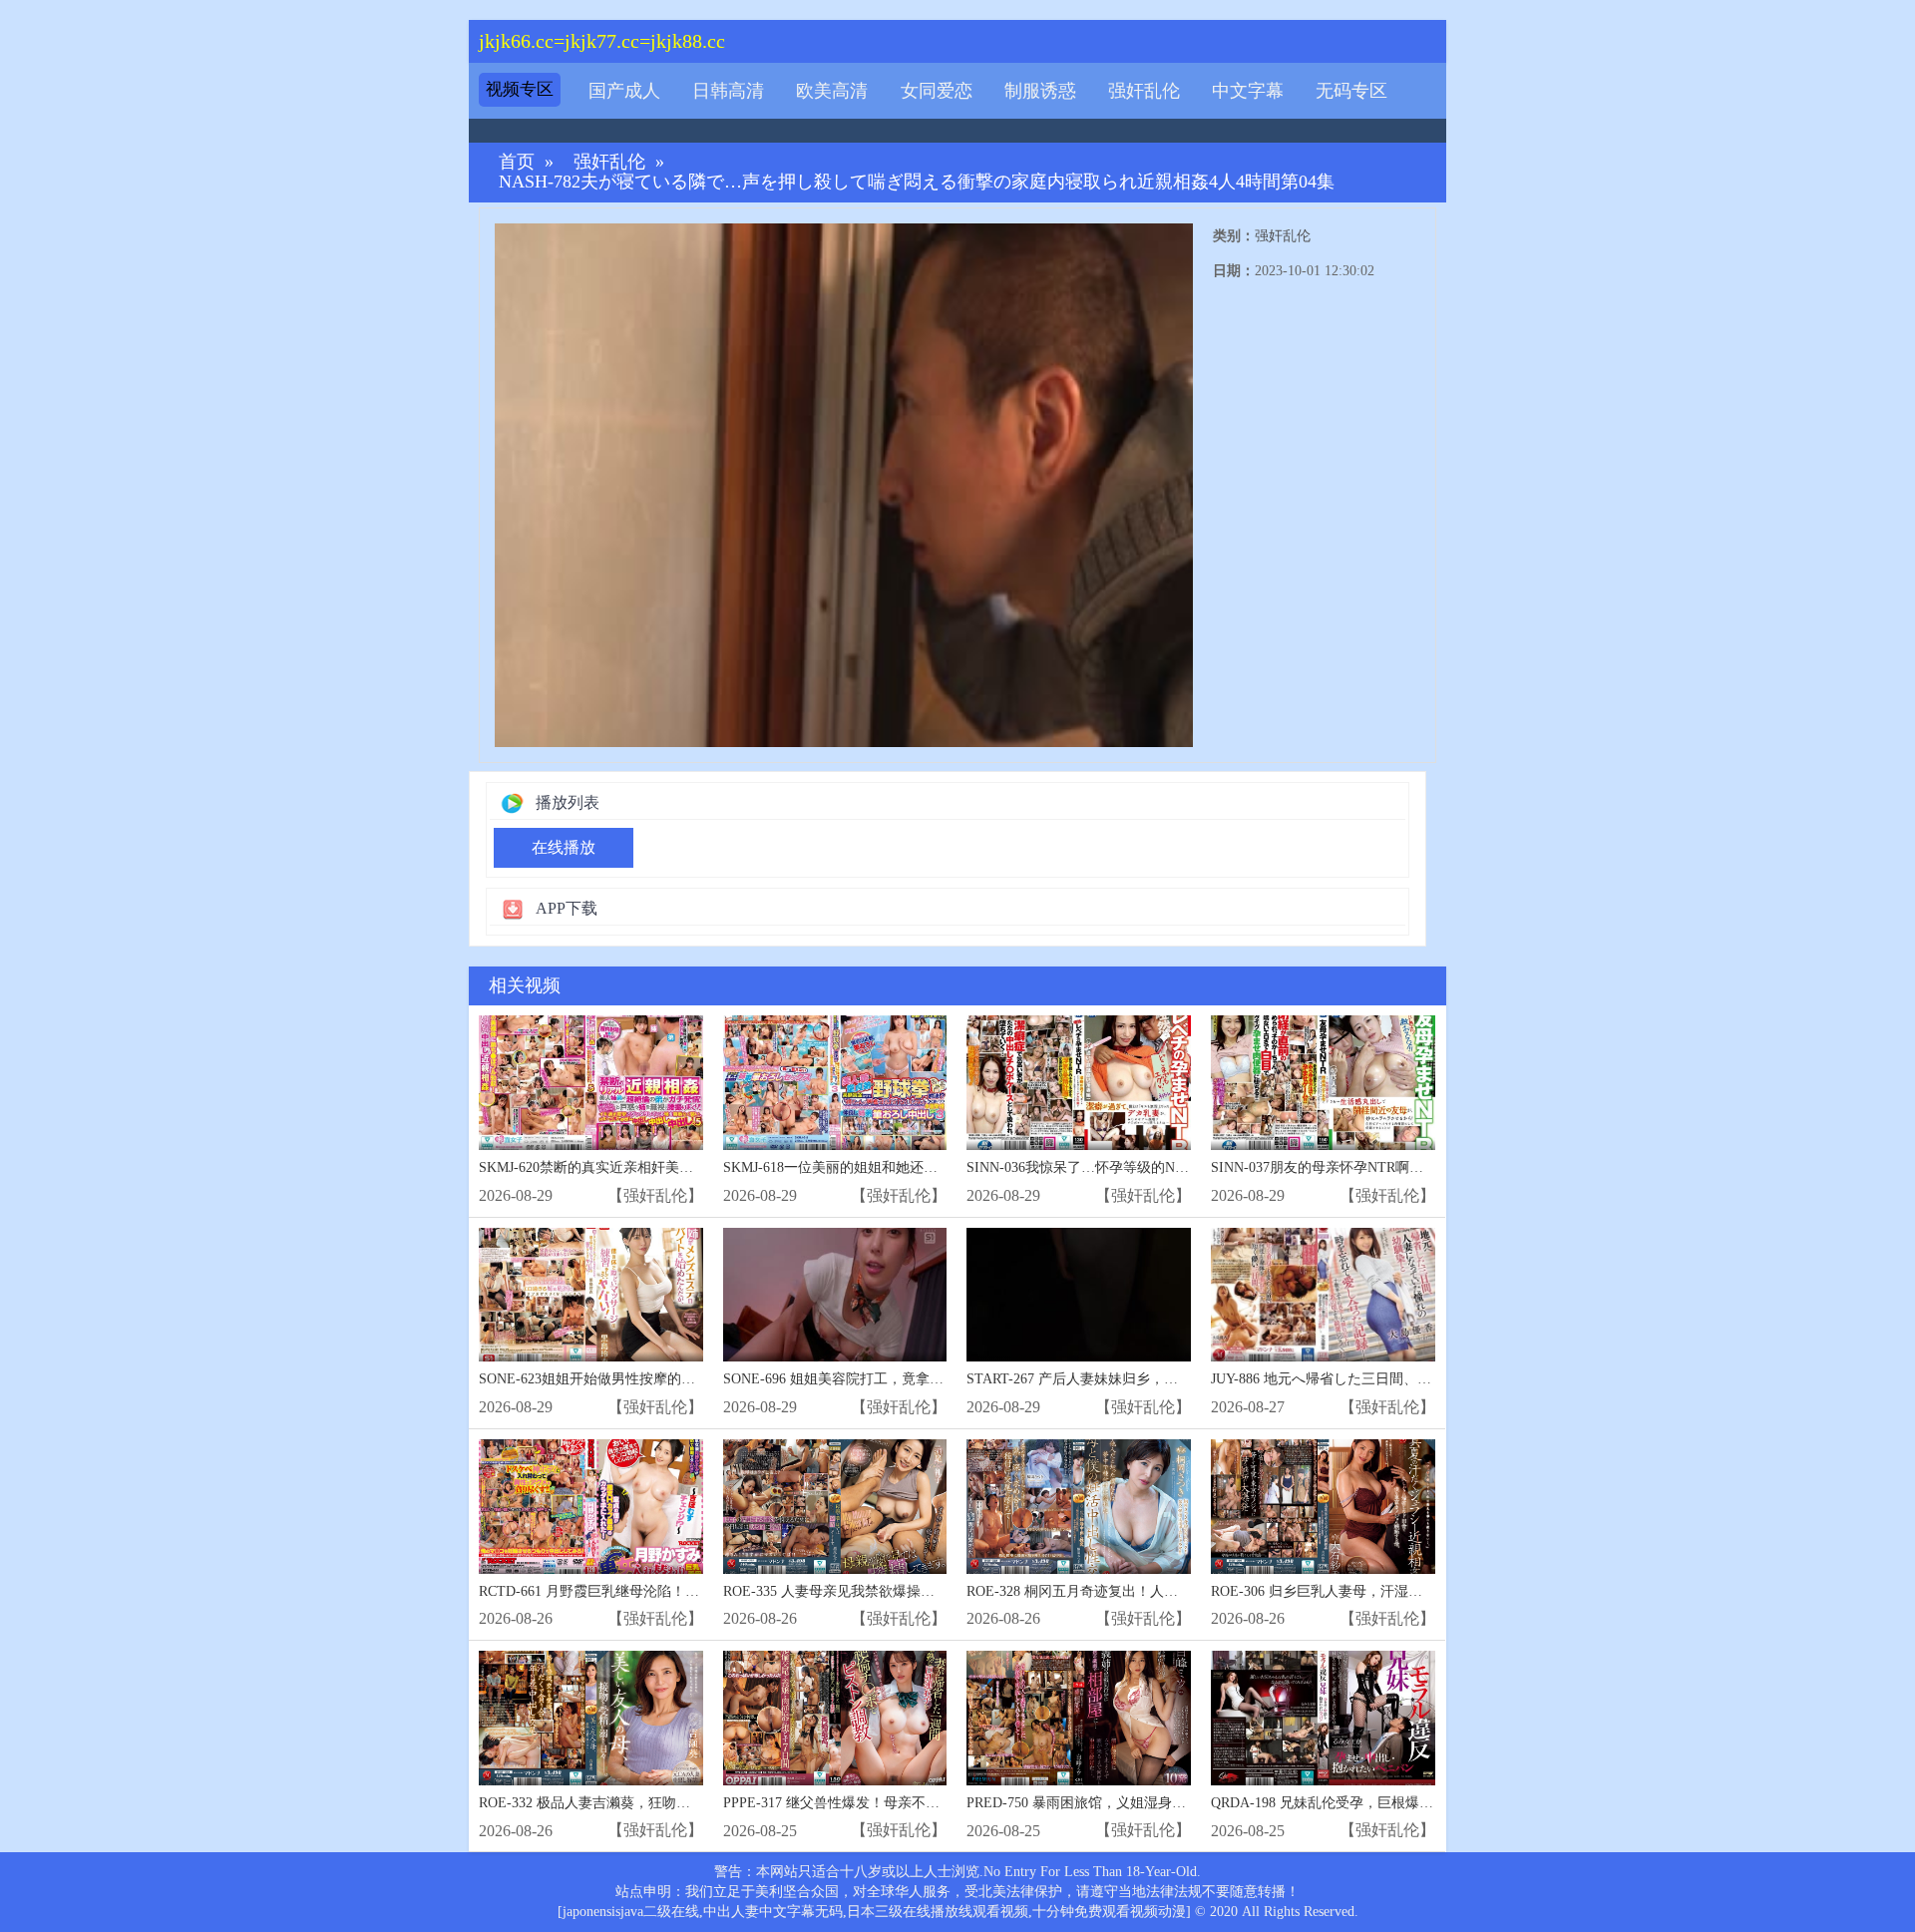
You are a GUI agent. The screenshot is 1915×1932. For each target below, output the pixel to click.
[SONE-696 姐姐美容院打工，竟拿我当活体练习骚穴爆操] (835, 1295)
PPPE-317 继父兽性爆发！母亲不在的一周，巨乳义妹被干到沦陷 (922, 1803)
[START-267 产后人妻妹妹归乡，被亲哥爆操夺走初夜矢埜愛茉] (1079, 1295)
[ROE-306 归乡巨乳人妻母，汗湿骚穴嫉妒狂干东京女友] (1323, 1507)
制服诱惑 (1040, 91)
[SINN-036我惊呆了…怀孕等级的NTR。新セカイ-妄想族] (1079, 1083)
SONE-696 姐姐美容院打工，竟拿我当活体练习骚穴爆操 (896, 1379)
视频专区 (520, 89)
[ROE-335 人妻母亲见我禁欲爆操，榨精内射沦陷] (835, 1507)
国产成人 (624, 91)
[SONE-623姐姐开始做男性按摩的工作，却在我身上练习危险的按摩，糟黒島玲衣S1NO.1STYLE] (591, 1295)
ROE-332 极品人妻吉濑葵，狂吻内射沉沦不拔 (619, 1803)
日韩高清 (728, 91)
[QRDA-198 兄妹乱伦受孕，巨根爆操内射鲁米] (1323, 1718)
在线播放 (564, 847)
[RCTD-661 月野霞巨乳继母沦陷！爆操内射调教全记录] (591, 1507)
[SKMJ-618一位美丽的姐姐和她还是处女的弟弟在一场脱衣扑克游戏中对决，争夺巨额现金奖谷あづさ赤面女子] (835, 1083)
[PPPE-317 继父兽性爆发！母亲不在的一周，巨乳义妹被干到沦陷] (835, 1718)
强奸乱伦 (1144, 91)
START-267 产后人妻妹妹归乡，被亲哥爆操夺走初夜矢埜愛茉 (1156, 1379)
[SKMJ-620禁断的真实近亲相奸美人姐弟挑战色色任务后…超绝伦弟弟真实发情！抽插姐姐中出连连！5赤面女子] (591, 1083)
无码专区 (1351, 91)
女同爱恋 (937, 91)
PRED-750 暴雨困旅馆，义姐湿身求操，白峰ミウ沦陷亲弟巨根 (1160, 1803)
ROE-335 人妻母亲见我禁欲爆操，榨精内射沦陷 (871, 1591)
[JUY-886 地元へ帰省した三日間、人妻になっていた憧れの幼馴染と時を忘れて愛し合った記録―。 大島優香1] (1323, 1295)
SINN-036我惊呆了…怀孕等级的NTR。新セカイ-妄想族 (1138, 1167)
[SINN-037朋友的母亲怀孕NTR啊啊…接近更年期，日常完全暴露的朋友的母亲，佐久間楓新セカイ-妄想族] (1323, 1083)
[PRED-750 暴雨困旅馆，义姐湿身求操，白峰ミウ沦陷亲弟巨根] (1079, 1718)
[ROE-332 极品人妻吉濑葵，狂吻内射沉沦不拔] (591, 1718)
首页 (517, 162)
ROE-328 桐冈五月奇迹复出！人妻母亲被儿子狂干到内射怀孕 (1156, 1591)
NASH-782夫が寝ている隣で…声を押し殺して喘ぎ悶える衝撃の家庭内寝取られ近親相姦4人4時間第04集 (917, 182)
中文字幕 (1248, 91)
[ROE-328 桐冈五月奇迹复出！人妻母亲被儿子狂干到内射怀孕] (1079, 1507)
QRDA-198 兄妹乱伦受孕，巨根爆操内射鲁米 (1350, 1803)
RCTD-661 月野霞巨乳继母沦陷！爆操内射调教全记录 (645, 1591)
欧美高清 (832, 91)
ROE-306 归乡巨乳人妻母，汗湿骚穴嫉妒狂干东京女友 (1379, 1591)
